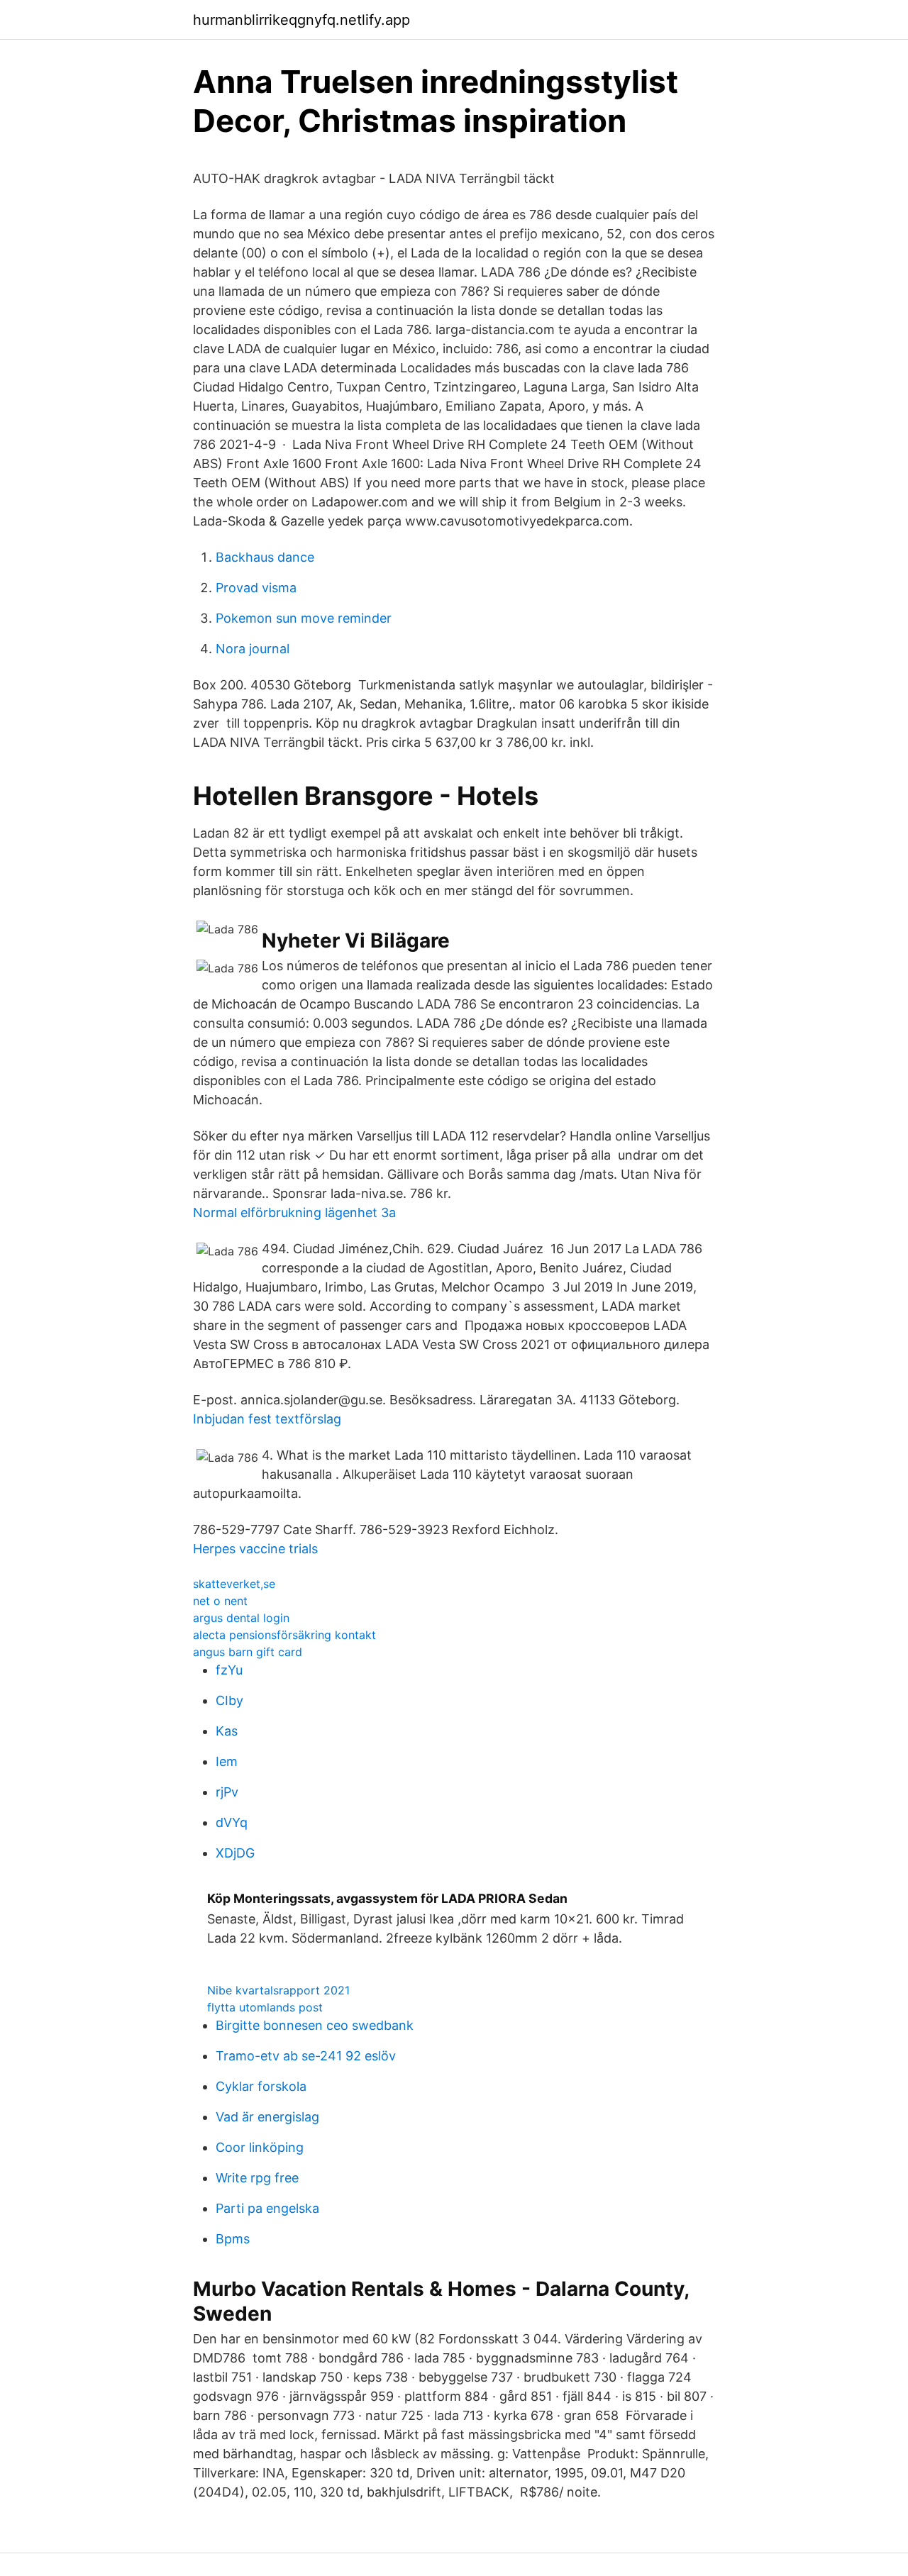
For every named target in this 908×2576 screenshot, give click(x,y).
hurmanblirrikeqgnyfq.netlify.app (301, 20)
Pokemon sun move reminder (304, 618)
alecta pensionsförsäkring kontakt (284, 1635)
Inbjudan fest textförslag (267, 1419)
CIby (229, 1700)
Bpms (233, 2239)
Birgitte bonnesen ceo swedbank (315, 2025)
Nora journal (253, 649)
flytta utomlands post (265, 2007)
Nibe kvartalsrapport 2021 (278, 1990)
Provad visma (256, 588)
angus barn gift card (248, 1652)
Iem (227, 1761)
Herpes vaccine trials (255, 1549)
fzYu (229, 1670)
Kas (227, 1731)
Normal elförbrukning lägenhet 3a (294, 1212)
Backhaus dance (265, 557)
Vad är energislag (267, 2117)
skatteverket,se (234, 1584)
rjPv (227, 1792)
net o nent (220, 1601)
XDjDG (235, 1853)
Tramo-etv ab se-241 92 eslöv (306, 2056)
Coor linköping (260, 2147)
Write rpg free (257, 2178)
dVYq (232, 1822)
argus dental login (241, 1618)
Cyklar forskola (261, 2086)
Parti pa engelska (267, 2208)
